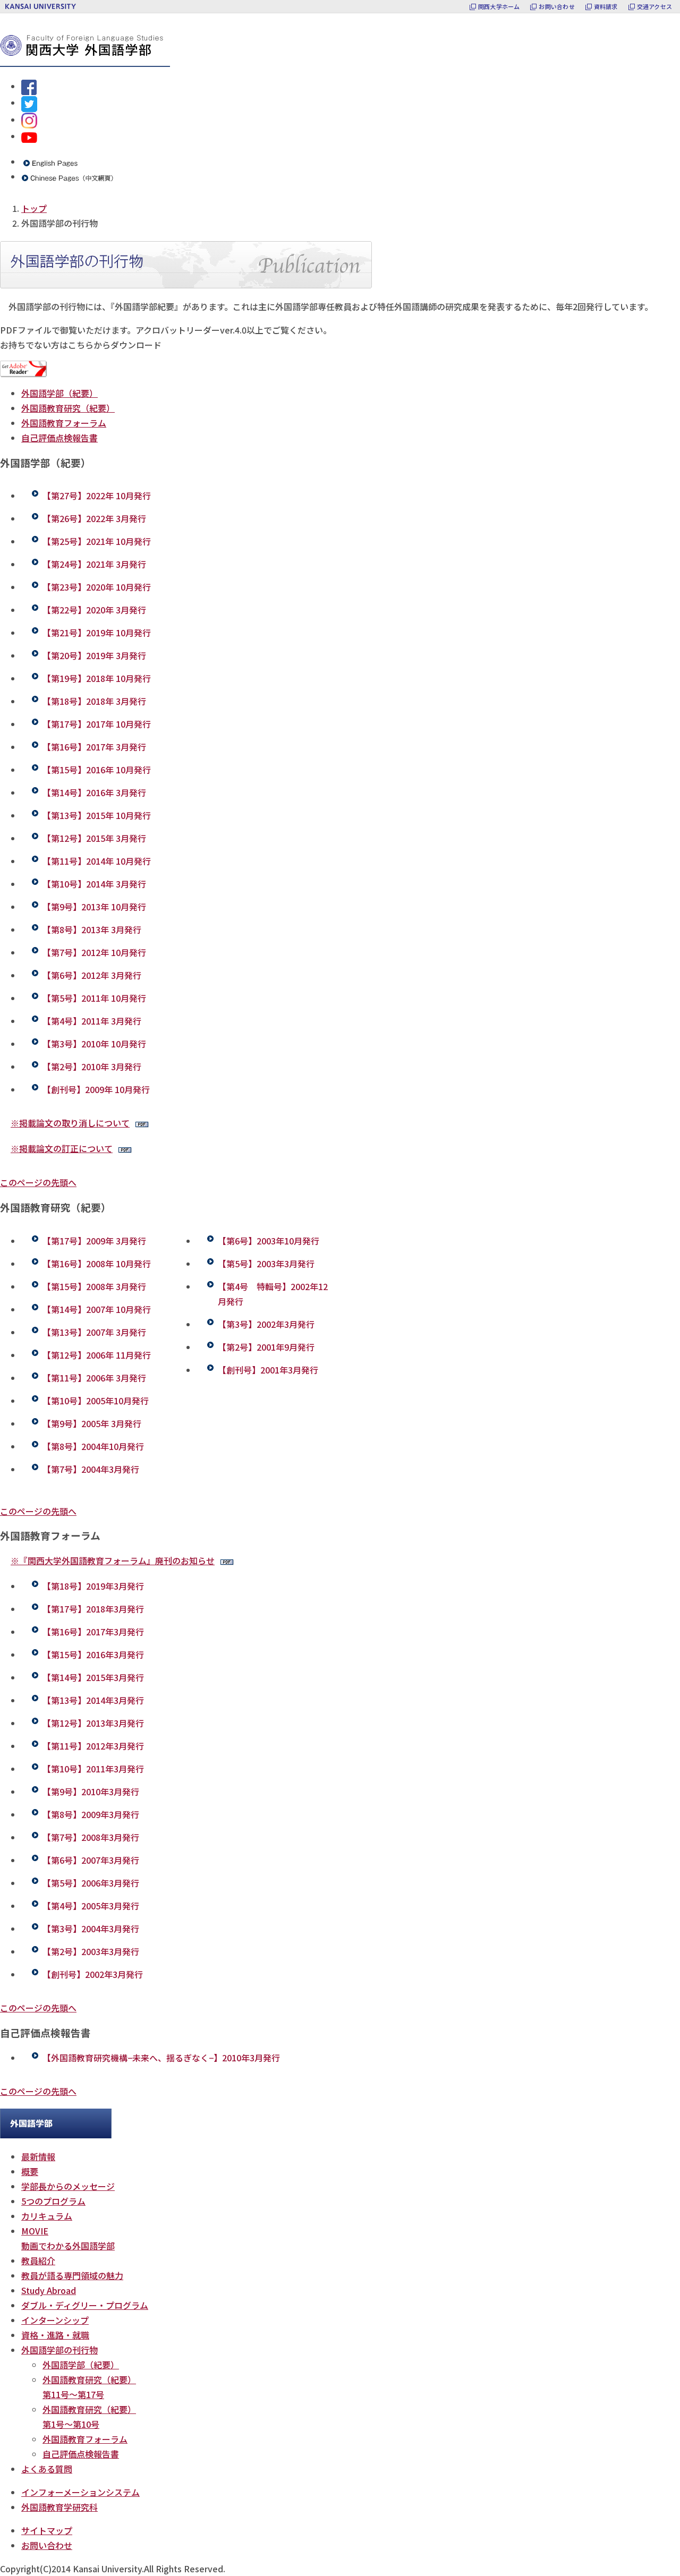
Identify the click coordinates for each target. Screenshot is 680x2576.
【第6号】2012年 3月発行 (92, 975)
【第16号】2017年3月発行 (93, 1632)
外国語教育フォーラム (64, 423)
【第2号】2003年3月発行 (91, 1951)
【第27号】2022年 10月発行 (97, 496)
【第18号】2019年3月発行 (93, 1586)
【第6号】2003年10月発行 (269, 1241)
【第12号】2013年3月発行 (93, 1723)
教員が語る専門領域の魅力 (72, 2275)
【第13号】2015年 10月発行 (97, 815)
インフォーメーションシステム (80, 2492)
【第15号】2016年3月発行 (93, 1654)
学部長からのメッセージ (68, 2186)
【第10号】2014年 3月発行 (94, 884)
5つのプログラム (53, 2201)
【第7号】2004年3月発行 (91, 1469)
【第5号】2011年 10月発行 (94, 998)
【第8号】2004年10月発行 (93, 1446)
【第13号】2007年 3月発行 (94, 1332)
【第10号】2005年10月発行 (96, 1401)
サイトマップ (47, 2530)
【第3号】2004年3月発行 (91, 1929)
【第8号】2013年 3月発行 (92, 929)
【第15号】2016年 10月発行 (97, 770)
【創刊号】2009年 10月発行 (96, 1089)
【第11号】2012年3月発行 (93, 1746)
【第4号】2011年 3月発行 (92, 1021)
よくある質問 (47, 2469)
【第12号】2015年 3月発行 (94, 838)
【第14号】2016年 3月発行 (94, 792)
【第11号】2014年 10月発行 (97, 861)
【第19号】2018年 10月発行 (97, 678)
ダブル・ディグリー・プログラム (85, 2305)
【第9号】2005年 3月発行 (92, 1423)
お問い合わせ (47, 2545)
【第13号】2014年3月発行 (93, 1700)
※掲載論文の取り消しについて (70, 1123)
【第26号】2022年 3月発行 (94, 518)
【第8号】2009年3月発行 (91, 1814)
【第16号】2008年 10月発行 (97, 1264)
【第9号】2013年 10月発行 (94, 907)
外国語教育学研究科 (59, 2507)
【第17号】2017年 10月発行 (97, 724)
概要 (30, 2171)
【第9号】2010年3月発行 (91, 1792)
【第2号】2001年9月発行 (266, 1347)
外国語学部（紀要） (59, 393)
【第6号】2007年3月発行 (91, 1860)
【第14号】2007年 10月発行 (97, 1309)
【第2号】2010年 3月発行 (92, 1067)
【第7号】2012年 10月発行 (94, 952)
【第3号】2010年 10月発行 (94, 1044)
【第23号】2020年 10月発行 (97, 587)
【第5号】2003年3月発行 (266, 1264)
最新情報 (38, 2156)
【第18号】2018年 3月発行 (94, 701)
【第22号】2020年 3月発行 (94, 610)
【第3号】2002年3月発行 (266, 1324)
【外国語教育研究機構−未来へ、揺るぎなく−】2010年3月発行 (161, 2058)
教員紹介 (38, 2261)
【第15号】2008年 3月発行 (94, 1286)
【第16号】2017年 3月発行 (94, 747)
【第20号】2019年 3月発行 (94, 655)
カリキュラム (47, 2216)
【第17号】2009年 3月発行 (94, 1241)
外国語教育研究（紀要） (68, 408)
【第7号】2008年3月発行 (91, 1837)
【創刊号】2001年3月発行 (268, 1370)
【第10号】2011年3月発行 (93, 1769)
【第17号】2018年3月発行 (93, 1609)
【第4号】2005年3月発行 (91, 1906)
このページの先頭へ (38, 1182)
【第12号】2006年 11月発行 (97, 1355)
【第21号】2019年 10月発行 (97, 633)
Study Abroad (49, 2290)
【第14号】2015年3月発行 (93, 1677)
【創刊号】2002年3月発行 (93, 1974)
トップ (34, 208)
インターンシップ (55, 2320)
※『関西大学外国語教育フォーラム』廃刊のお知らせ (113, 1560)
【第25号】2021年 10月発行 (97, 541)
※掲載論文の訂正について (62, 1148)
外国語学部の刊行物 (59, 2350)
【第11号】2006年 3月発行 (94, 1378)
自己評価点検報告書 (59, 438)
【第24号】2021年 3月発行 (94, 564)
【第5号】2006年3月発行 (91, 1883)
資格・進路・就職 (55, 2335)
